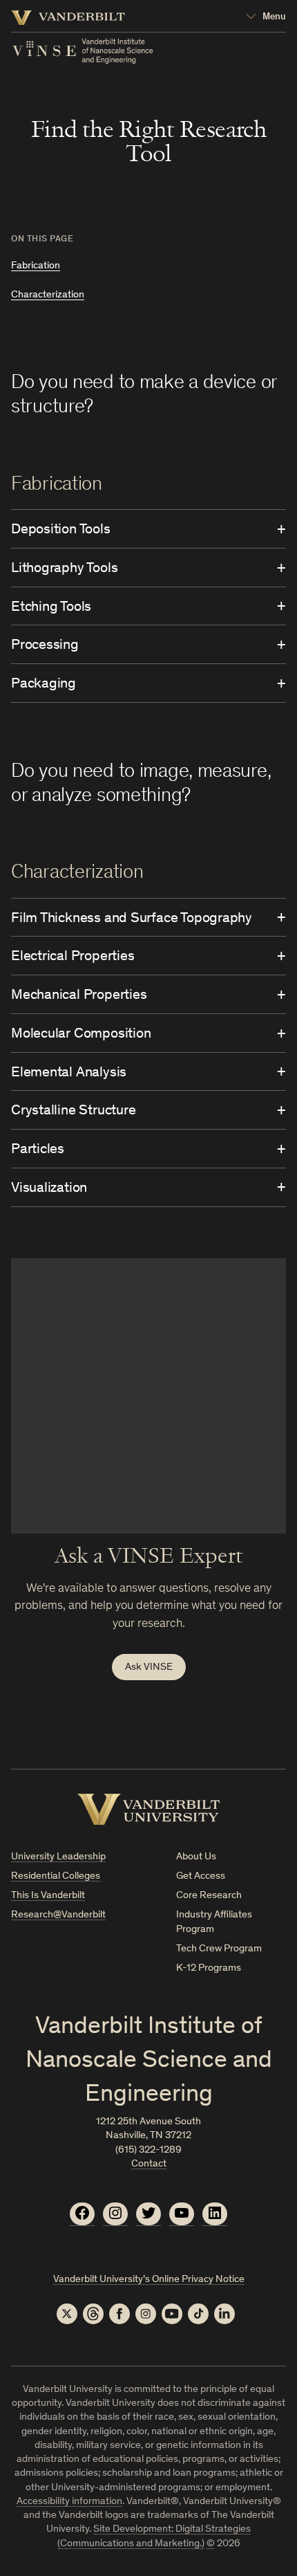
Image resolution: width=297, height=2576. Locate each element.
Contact (149, 2164)
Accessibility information (69, 2502)
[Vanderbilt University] (149, 1809)
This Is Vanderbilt (48, 1896)
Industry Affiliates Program (214, 1922)
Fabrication (36, 266)
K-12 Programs (209, 1968)
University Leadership (58, 1857)
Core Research (209, 1896)
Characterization (48, 295)
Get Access (201, 1876)
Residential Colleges (56, 1876)
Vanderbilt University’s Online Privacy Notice (149, 2280)
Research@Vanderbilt (58, 1915)
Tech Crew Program (219, 1949)
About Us (196, 1857)
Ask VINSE (149, 1667)
